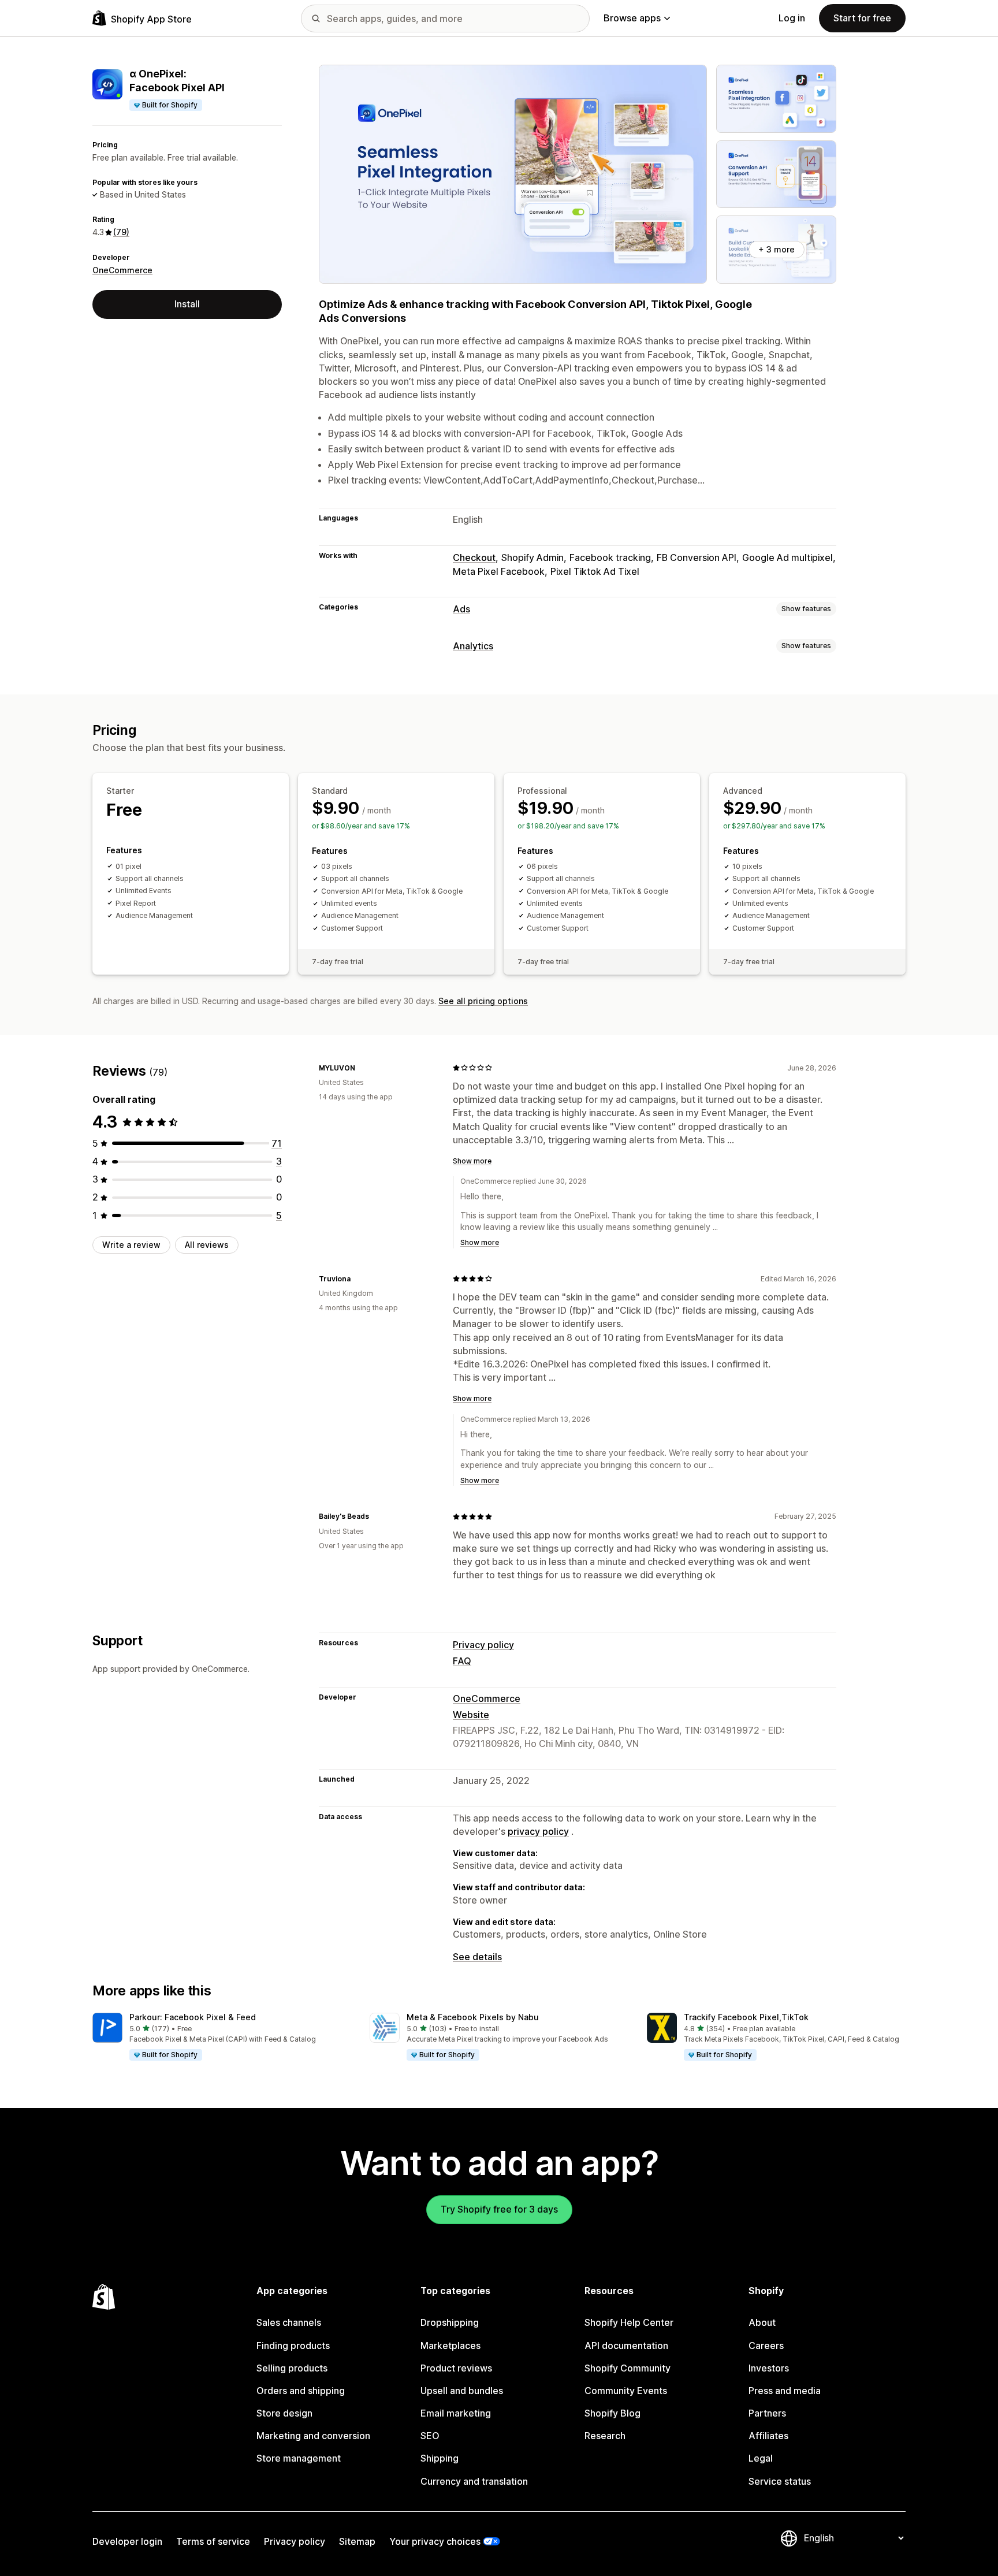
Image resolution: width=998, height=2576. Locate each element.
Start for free (862, 18)
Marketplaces (450, 2345)
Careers (766, 2345)
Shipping (440, 2458)
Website (471, 1715)
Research (605, 2436)
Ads (461, 609)
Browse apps (632, 18)
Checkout (474, 557)
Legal (761, 2458)
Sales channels (289, 2322)
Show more (472, 1161)
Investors (769, 2368)
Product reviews (456, 2368)
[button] (222, 2037)
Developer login (127, 2541)
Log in (792, 18)
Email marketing (456, 2413)
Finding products (293, 2345)
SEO (430, 2436)
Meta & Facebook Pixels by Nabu (473, 2017)
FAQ (462, 1661)
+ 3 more (777, 249)
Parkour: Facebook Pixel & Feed (193, 2017)
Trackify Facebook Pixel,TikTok (746, 2017)
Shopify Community (628, 2368)
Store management (299, 2458)
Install (187, 304)
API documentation (626, 2345)
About (762, 2322)
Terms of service (213, 2541)
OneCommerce (122, 270)
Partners (767, 2413)
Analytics (473, 646)
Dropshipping (450, 2322)
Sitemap (357, 2541)
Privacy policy (483, 1645)
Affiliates (768, 2436)
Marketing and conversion (313, 2436)
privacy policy (538, 1831)
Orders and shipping (301, 2391)
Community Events (626, 2391)
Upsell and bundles (462, 2391)
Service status (780, 2481)
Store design (284, 2413)
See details (477, 1957)
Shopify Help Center (629, 2322)
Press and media (785, 2391)
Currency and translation (474, 2481)
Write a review (131, 1245)
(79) (121, 232)
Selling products (292, 2368)
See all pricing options (483, 1001)
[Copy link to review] (362, 1068)
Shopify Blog (612, 2413)
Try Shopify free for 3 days (499, 2209)
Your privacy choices (435, 2541)
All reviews (207, 1245)
